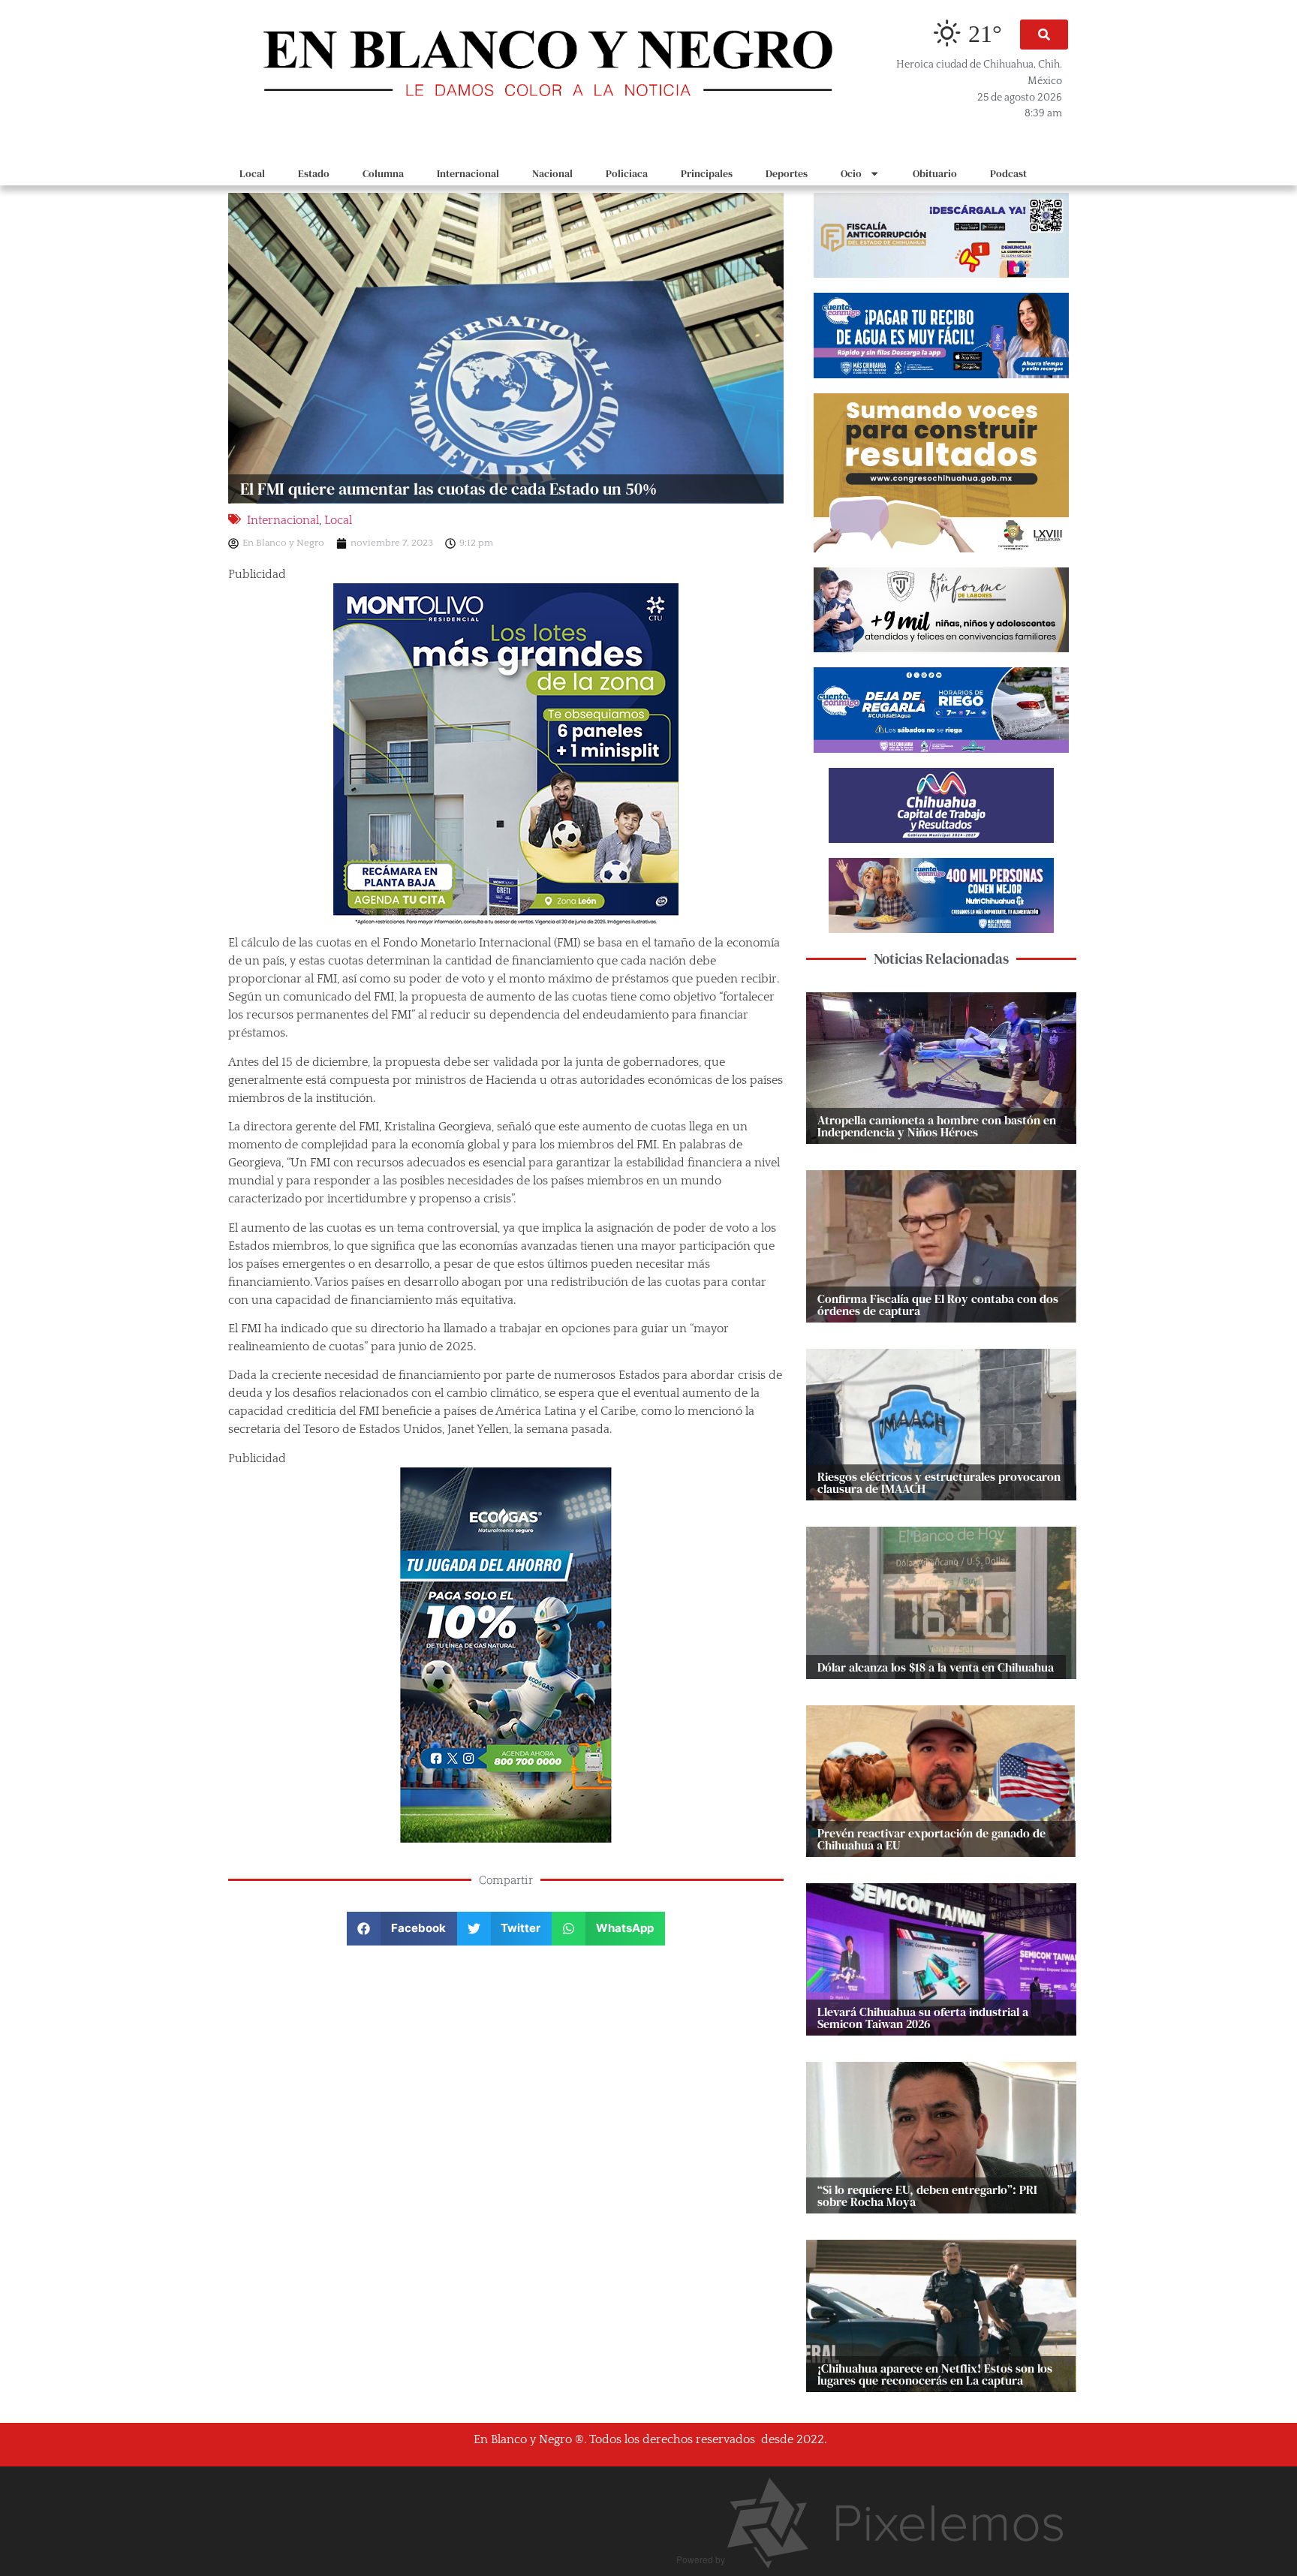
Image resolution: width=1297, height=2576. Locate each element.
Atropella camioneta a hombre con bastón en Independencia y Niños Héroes (937, 1126)
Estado (314, 173)
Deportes (787, 173)
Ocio (851, 173)
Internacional (468, 173)
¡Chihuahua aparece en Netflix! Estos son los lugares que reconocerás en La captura (935, 2374)
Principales (707, 173)
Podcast (1008, 173)
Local (252, 173)
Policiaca (627, 173)
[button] (1044, 35)
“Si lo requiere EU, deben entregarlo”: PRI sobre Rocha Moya (927, 2195)
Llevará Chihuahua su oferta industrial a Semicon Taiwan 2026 (923, 2018)
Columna (383, 173)
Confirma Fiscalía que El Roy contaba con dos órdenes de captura (938, 1305)
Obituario (935, 173)
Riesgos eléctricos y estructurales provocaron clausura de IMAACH (939, 1482)
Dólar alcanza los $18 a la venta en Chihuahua (936, 1667)
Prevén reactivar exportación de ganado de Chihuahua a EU (931, 1839)
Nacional (552, 173)
